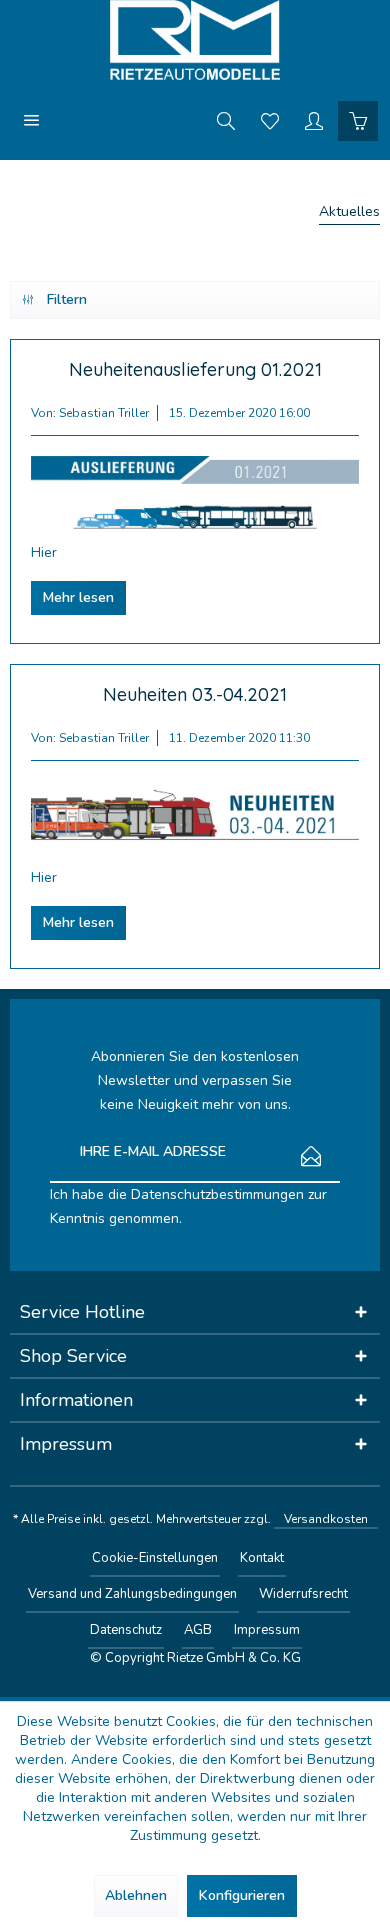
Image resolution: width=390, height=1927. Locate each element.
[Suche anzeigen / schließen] (226, 120)
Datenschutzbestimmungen (217, 1194)
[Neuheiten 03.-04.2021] (195, 818)
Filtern (67, 299)
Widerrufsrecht (303, 1594)
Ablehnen (136, 1895)
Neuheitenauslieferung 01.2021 (195, 369)
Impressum (267, 1630)
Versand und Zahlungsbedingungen (132, 1594)
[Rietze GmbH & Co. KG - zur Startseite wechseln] (195, 40)
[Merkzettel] (270, 120)
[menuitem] (32, 120)
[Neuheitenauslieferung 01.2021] (195, 493)
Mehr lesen (78, 597)
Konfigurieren (242, 1895)
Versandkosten (326, 1519)
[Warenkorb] (358, 120)
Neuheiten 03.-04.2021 (195, 694)
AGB (198, 1630)
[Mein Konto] (314, 120)
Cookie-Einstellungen (155, 1558)
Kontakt (262, 1558)
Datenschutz (126, 1630)
